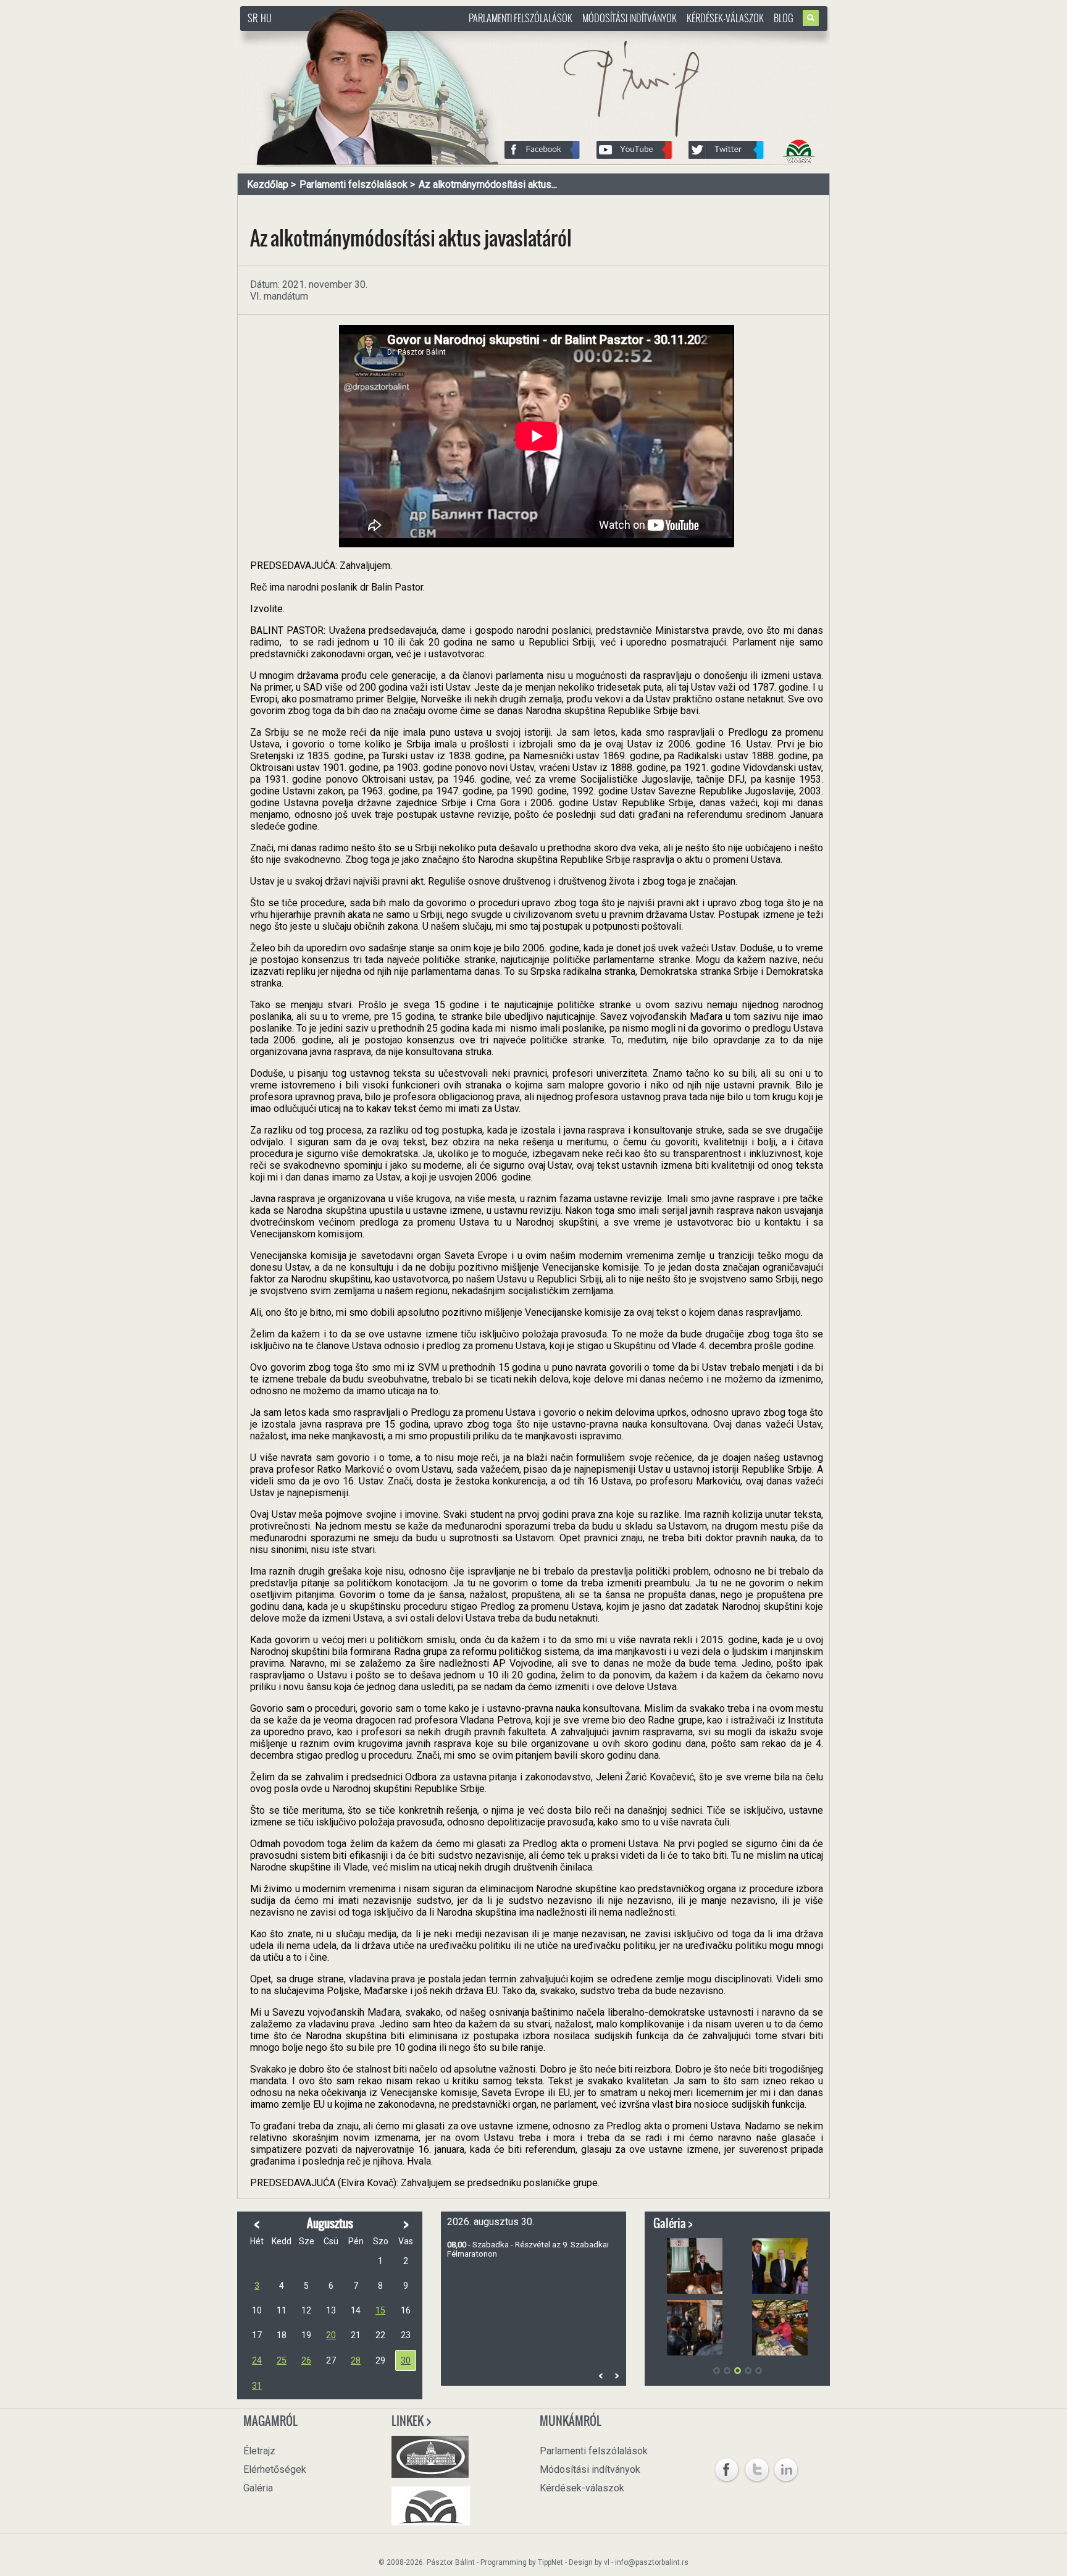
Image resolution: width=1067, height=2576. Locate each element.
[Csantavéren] (695, 2328)
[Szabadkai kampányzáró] (695, 2266)
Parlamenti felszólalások (521, 18)
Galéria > (673, 2223)
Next (616, 2376)
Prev (601, 2376)
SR (253, 18)
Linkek (408, 2421)
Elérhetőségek (275, 2469)
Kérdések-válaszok (725, 18)
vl (607, 2562)
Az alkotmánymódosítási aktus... (488, 184)
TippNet (550, 2562)
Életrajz (259, 2451)
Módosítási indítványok (630, 18)
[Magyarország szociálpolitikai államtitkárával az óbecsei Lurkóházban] (780, 2266)
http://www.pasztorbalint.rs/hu (340, 37)
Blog (784, 18)
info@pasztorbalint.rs (652, 2562)
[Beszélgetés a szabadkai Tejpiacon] (780, 2328)
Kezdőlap (268, 184)
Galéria (258, 2488)
